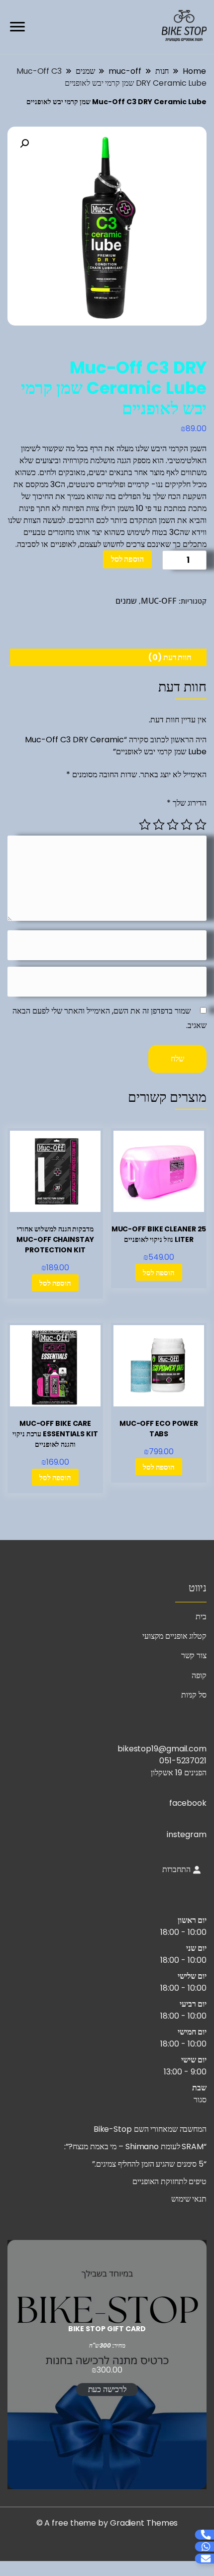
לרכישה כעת (107, 2389)
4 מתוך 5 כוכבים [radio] (159, 825)
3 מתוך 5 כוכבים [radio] (173, 825)
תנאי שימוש (189, 2199)
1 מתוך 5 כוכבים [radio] (201, 825)
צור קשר (194, 1655)
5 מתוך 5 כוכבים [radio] (145, 825)
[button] (24, 144)
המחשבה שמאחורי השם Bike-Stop (150, 2129)
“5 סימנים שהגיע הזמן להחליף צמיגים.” (149, 2164)
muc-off (159, 601)
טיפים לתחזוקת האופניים (169, 2181)
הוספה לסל (127, 559)
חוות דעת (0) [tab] (170, 657)
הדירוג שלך (187, 803)
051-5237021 (183, 1761)
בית (201, 1617)
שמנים (126, 601)
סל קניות (194, 1695)
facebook (188, 1803)
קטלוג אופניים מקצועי (174, 1636)
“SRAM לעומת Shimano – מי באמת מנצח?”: (135, 2147)
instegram (187, 1834)
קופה (199, 1675)
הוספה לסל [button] (159, 1273)
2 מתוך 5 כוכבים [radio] (187, 825)
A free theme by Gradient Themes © (107, 2523)
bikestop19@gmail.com (162, 1749)
